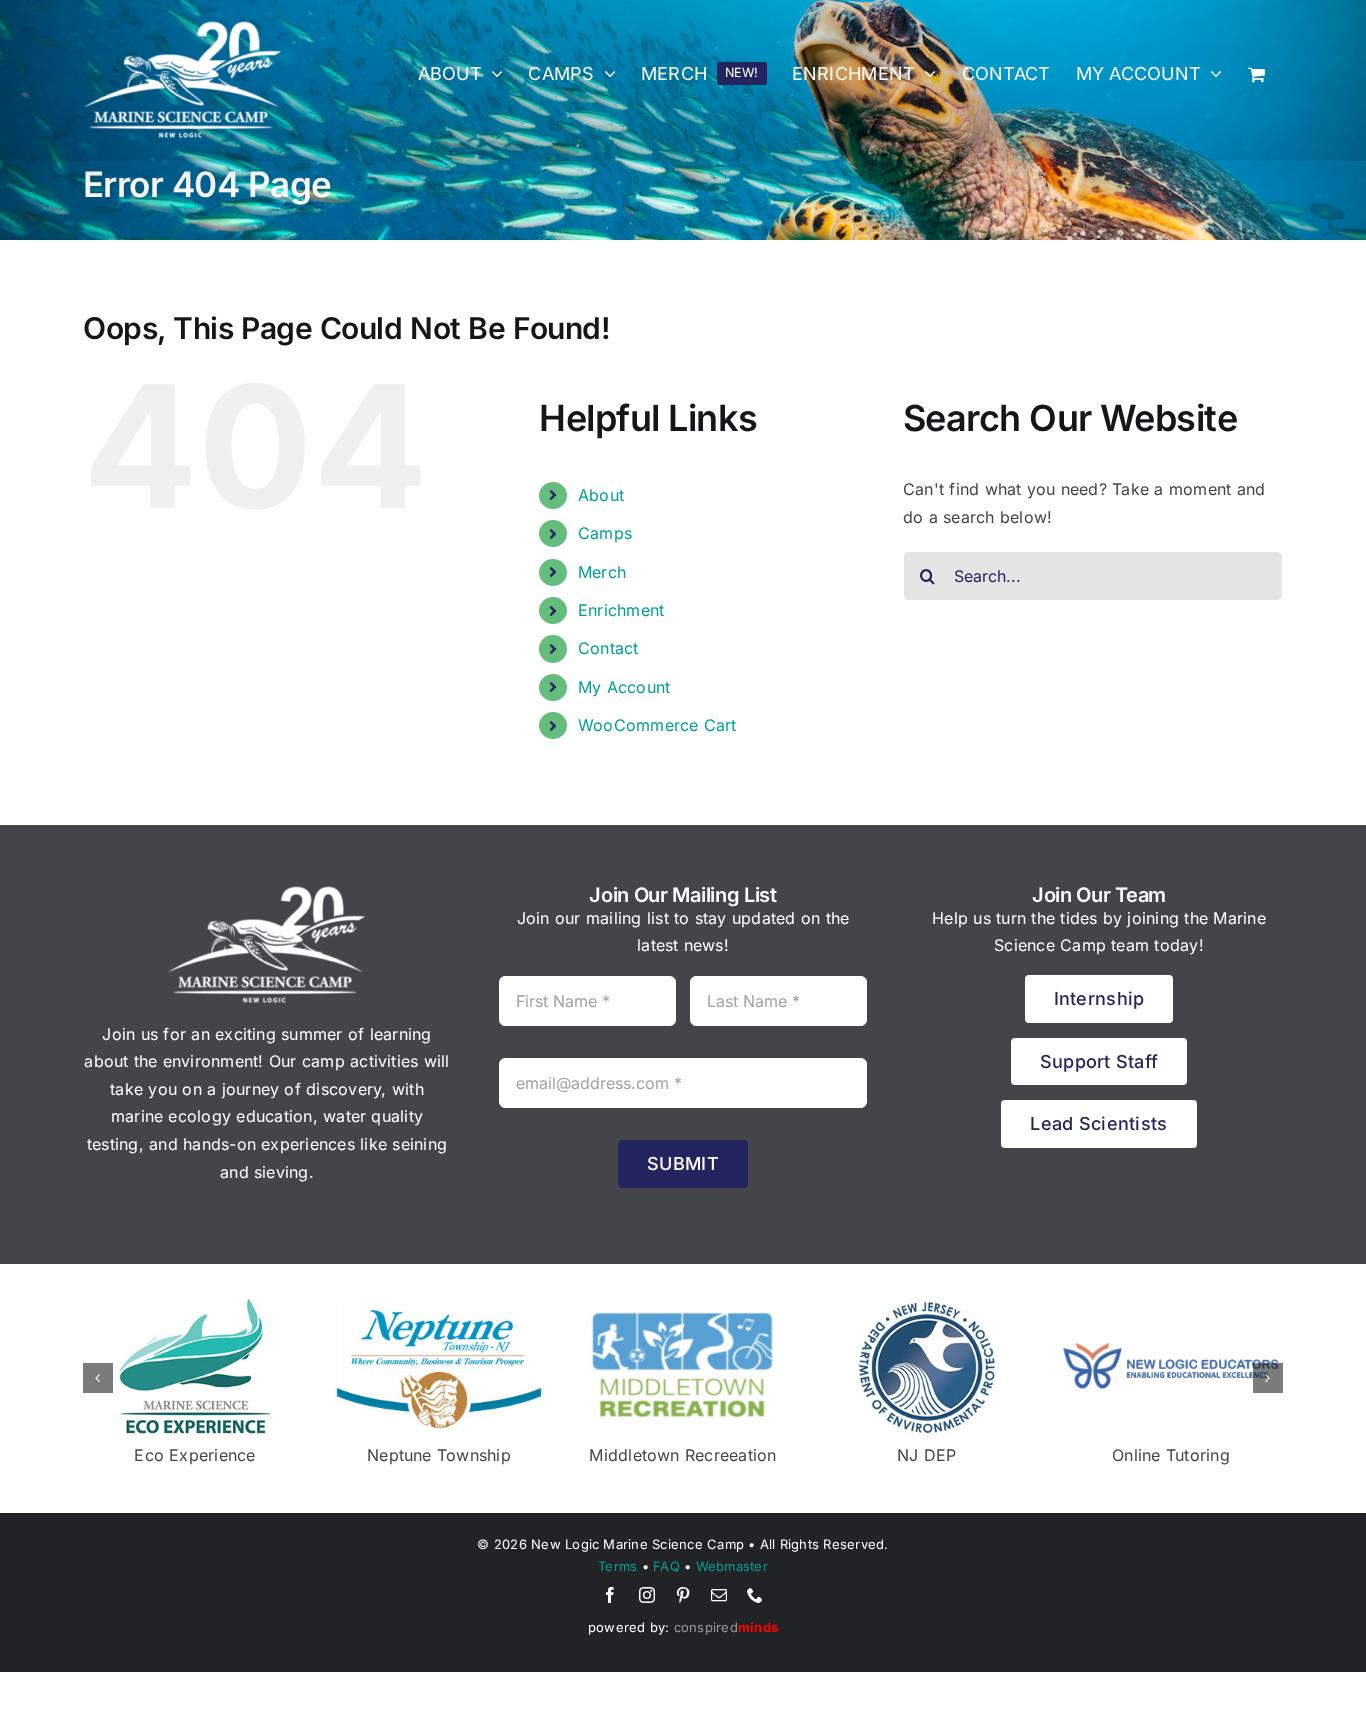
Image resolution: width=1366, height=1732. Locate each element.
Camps (605, 533)
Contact (608, 648)
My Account (624, 687)
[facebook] (610, 1595)
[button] (98, 1378)
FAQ (666, 1566)
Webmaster (732, 1566)
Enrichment (621, 610)
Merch (602, 572)
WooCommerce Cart (657, 725)
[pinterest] (683, 1595)
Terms (617, 1566)
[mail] (719, 1595)
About (601, 495)
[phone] (755, 1595)
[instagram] (647, 1595)
